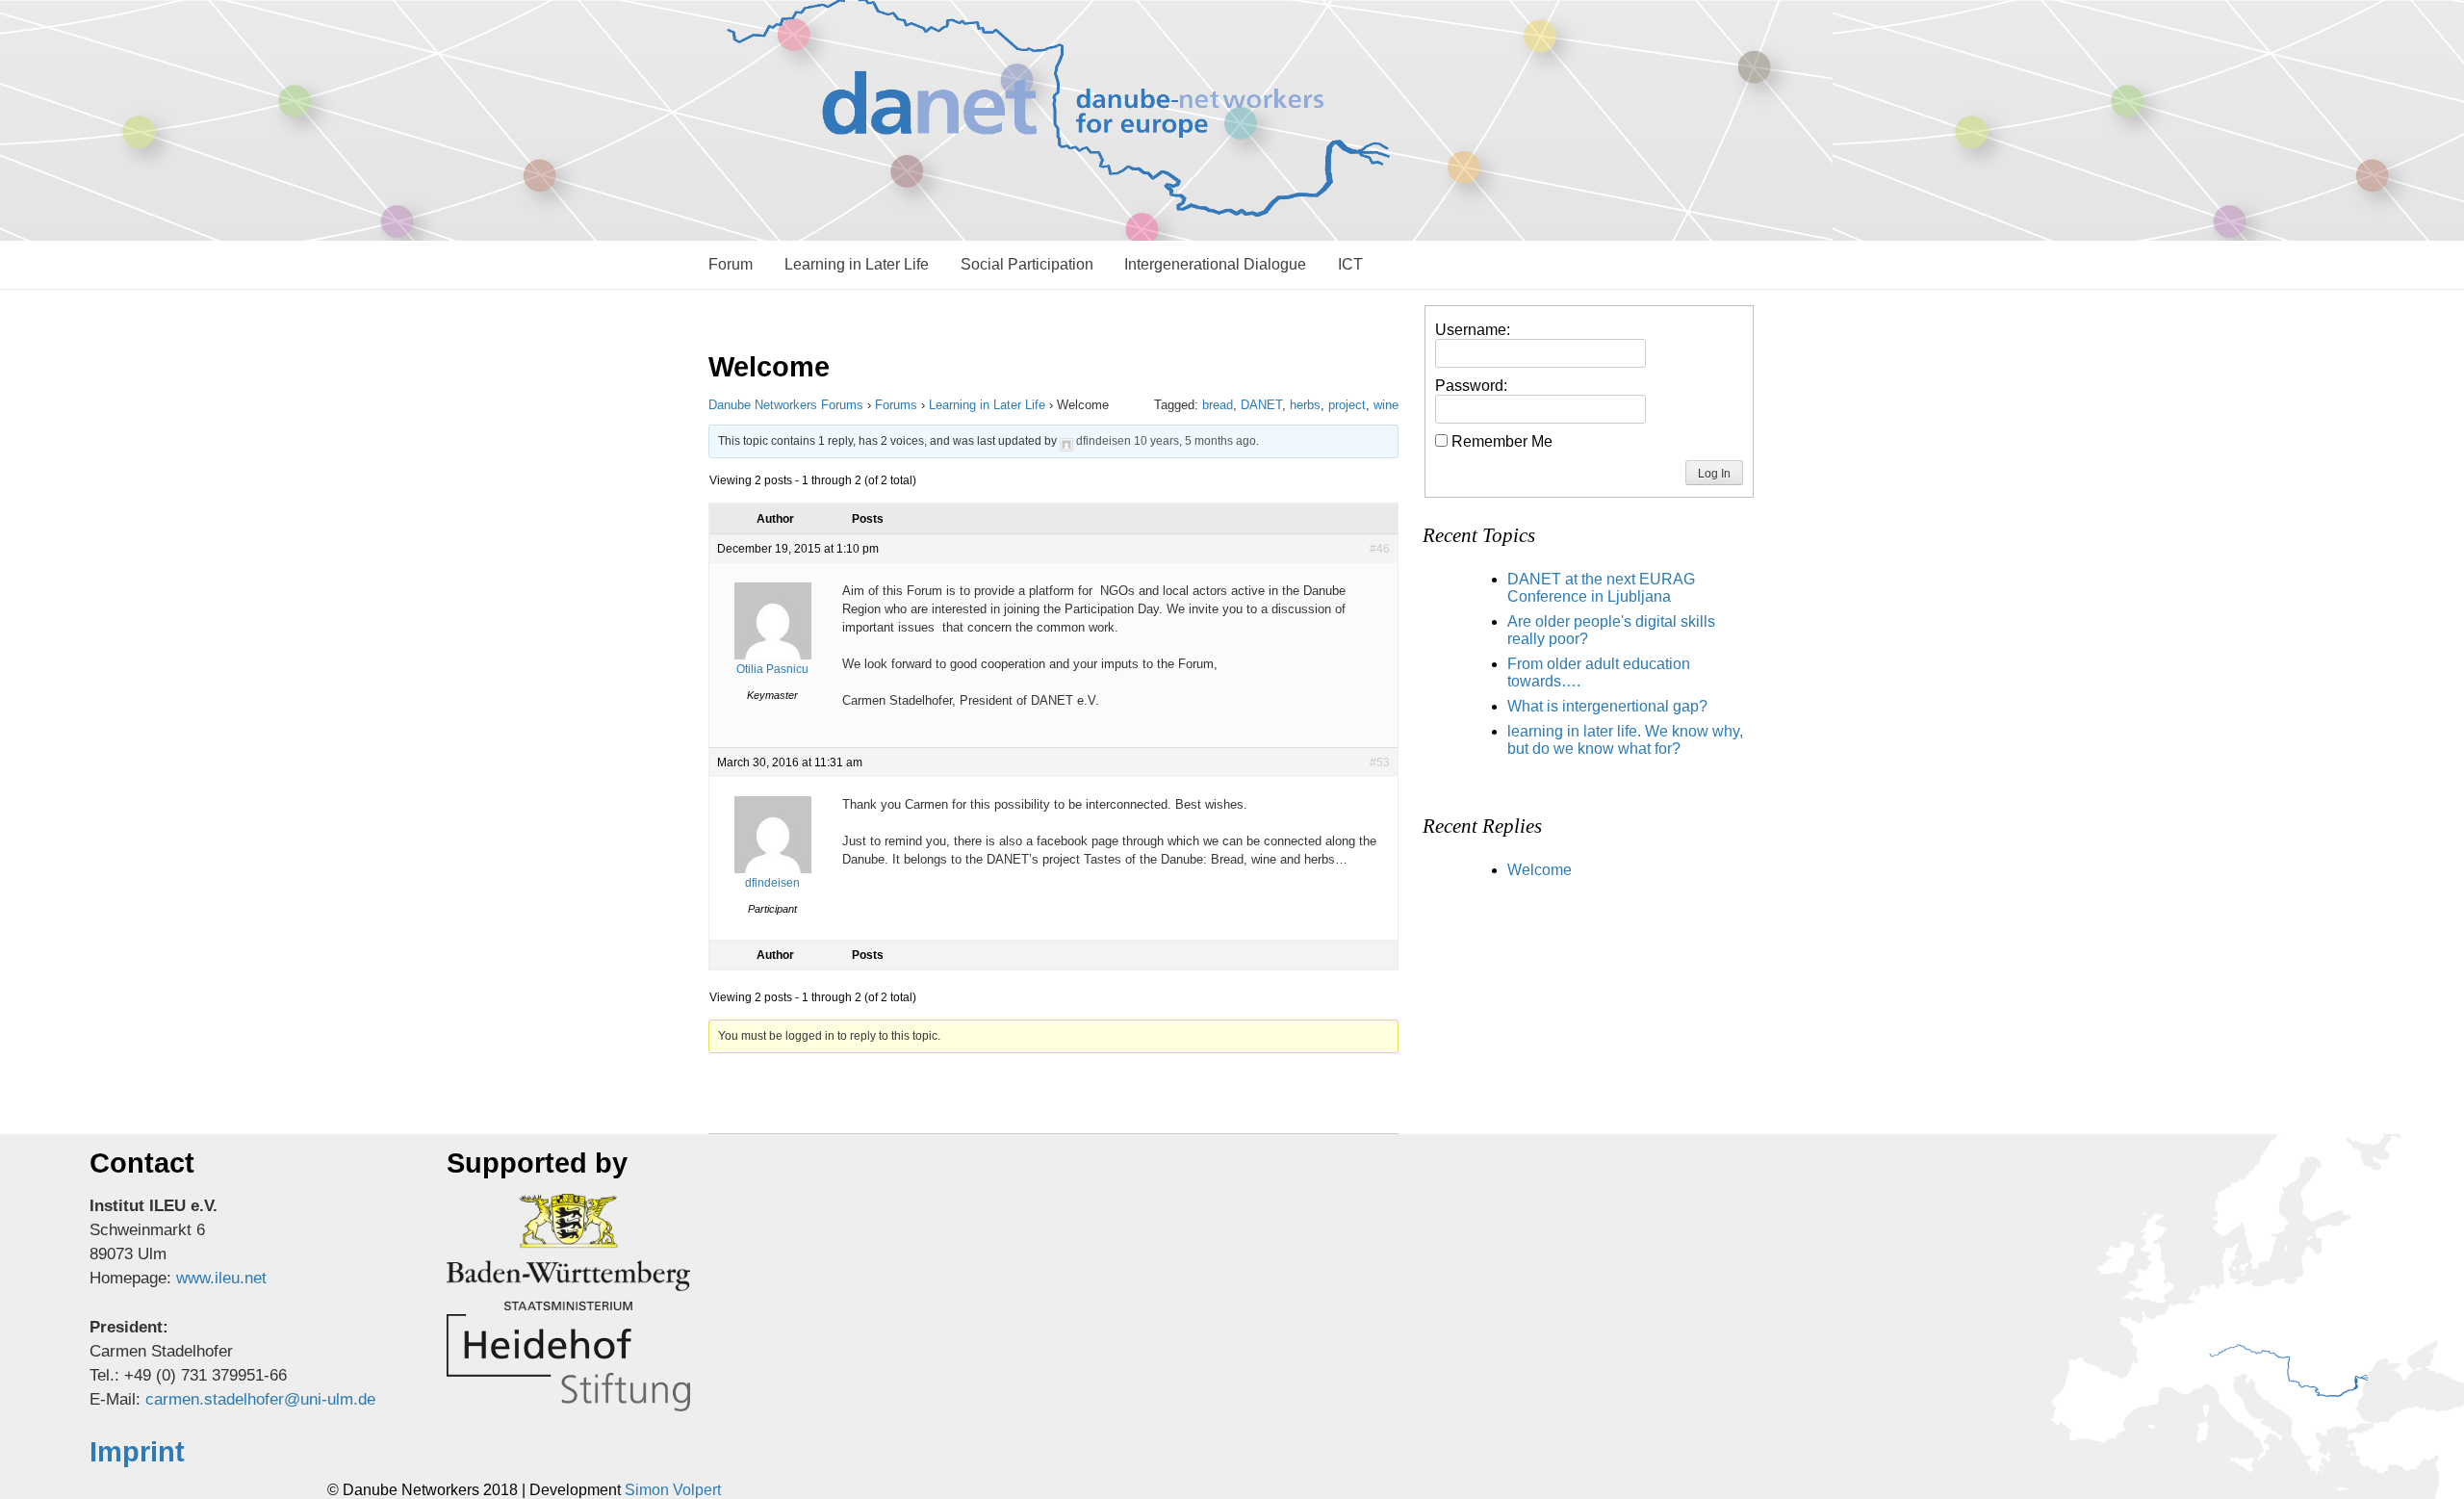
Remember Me (1502, 441)
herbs (1305, 405)
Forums (896, 405)
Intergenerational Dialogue (1215, 264)
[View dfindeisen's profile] (1066, 441)
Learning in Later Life (857, 264)
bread (1218, 405)
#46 (1380, 549)
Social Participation (1027, 264)
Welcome (1540, 870)
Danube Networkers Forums (786, 405)
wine (1386, 405)
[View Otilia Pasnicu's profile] (773, 656)
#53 (1380, 762)
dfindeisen (1104, 441)
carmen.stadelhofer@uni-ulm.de (260, 1399)
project (1347, 405)
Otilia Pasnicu (772, 669)
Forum (731, 264)
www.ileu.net (221, 1278)
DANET (1261, 405)
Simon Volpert (673, 1490)
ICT (1350, 264)
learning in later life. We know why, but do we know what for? (1625, 740)
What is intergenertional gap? (1607, 706)
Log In (1714, 474)
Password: (1471, 386)
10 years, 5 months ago (1195, 441)
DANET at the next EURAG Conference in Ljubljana (1601, 588)
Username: (1473, 330)
